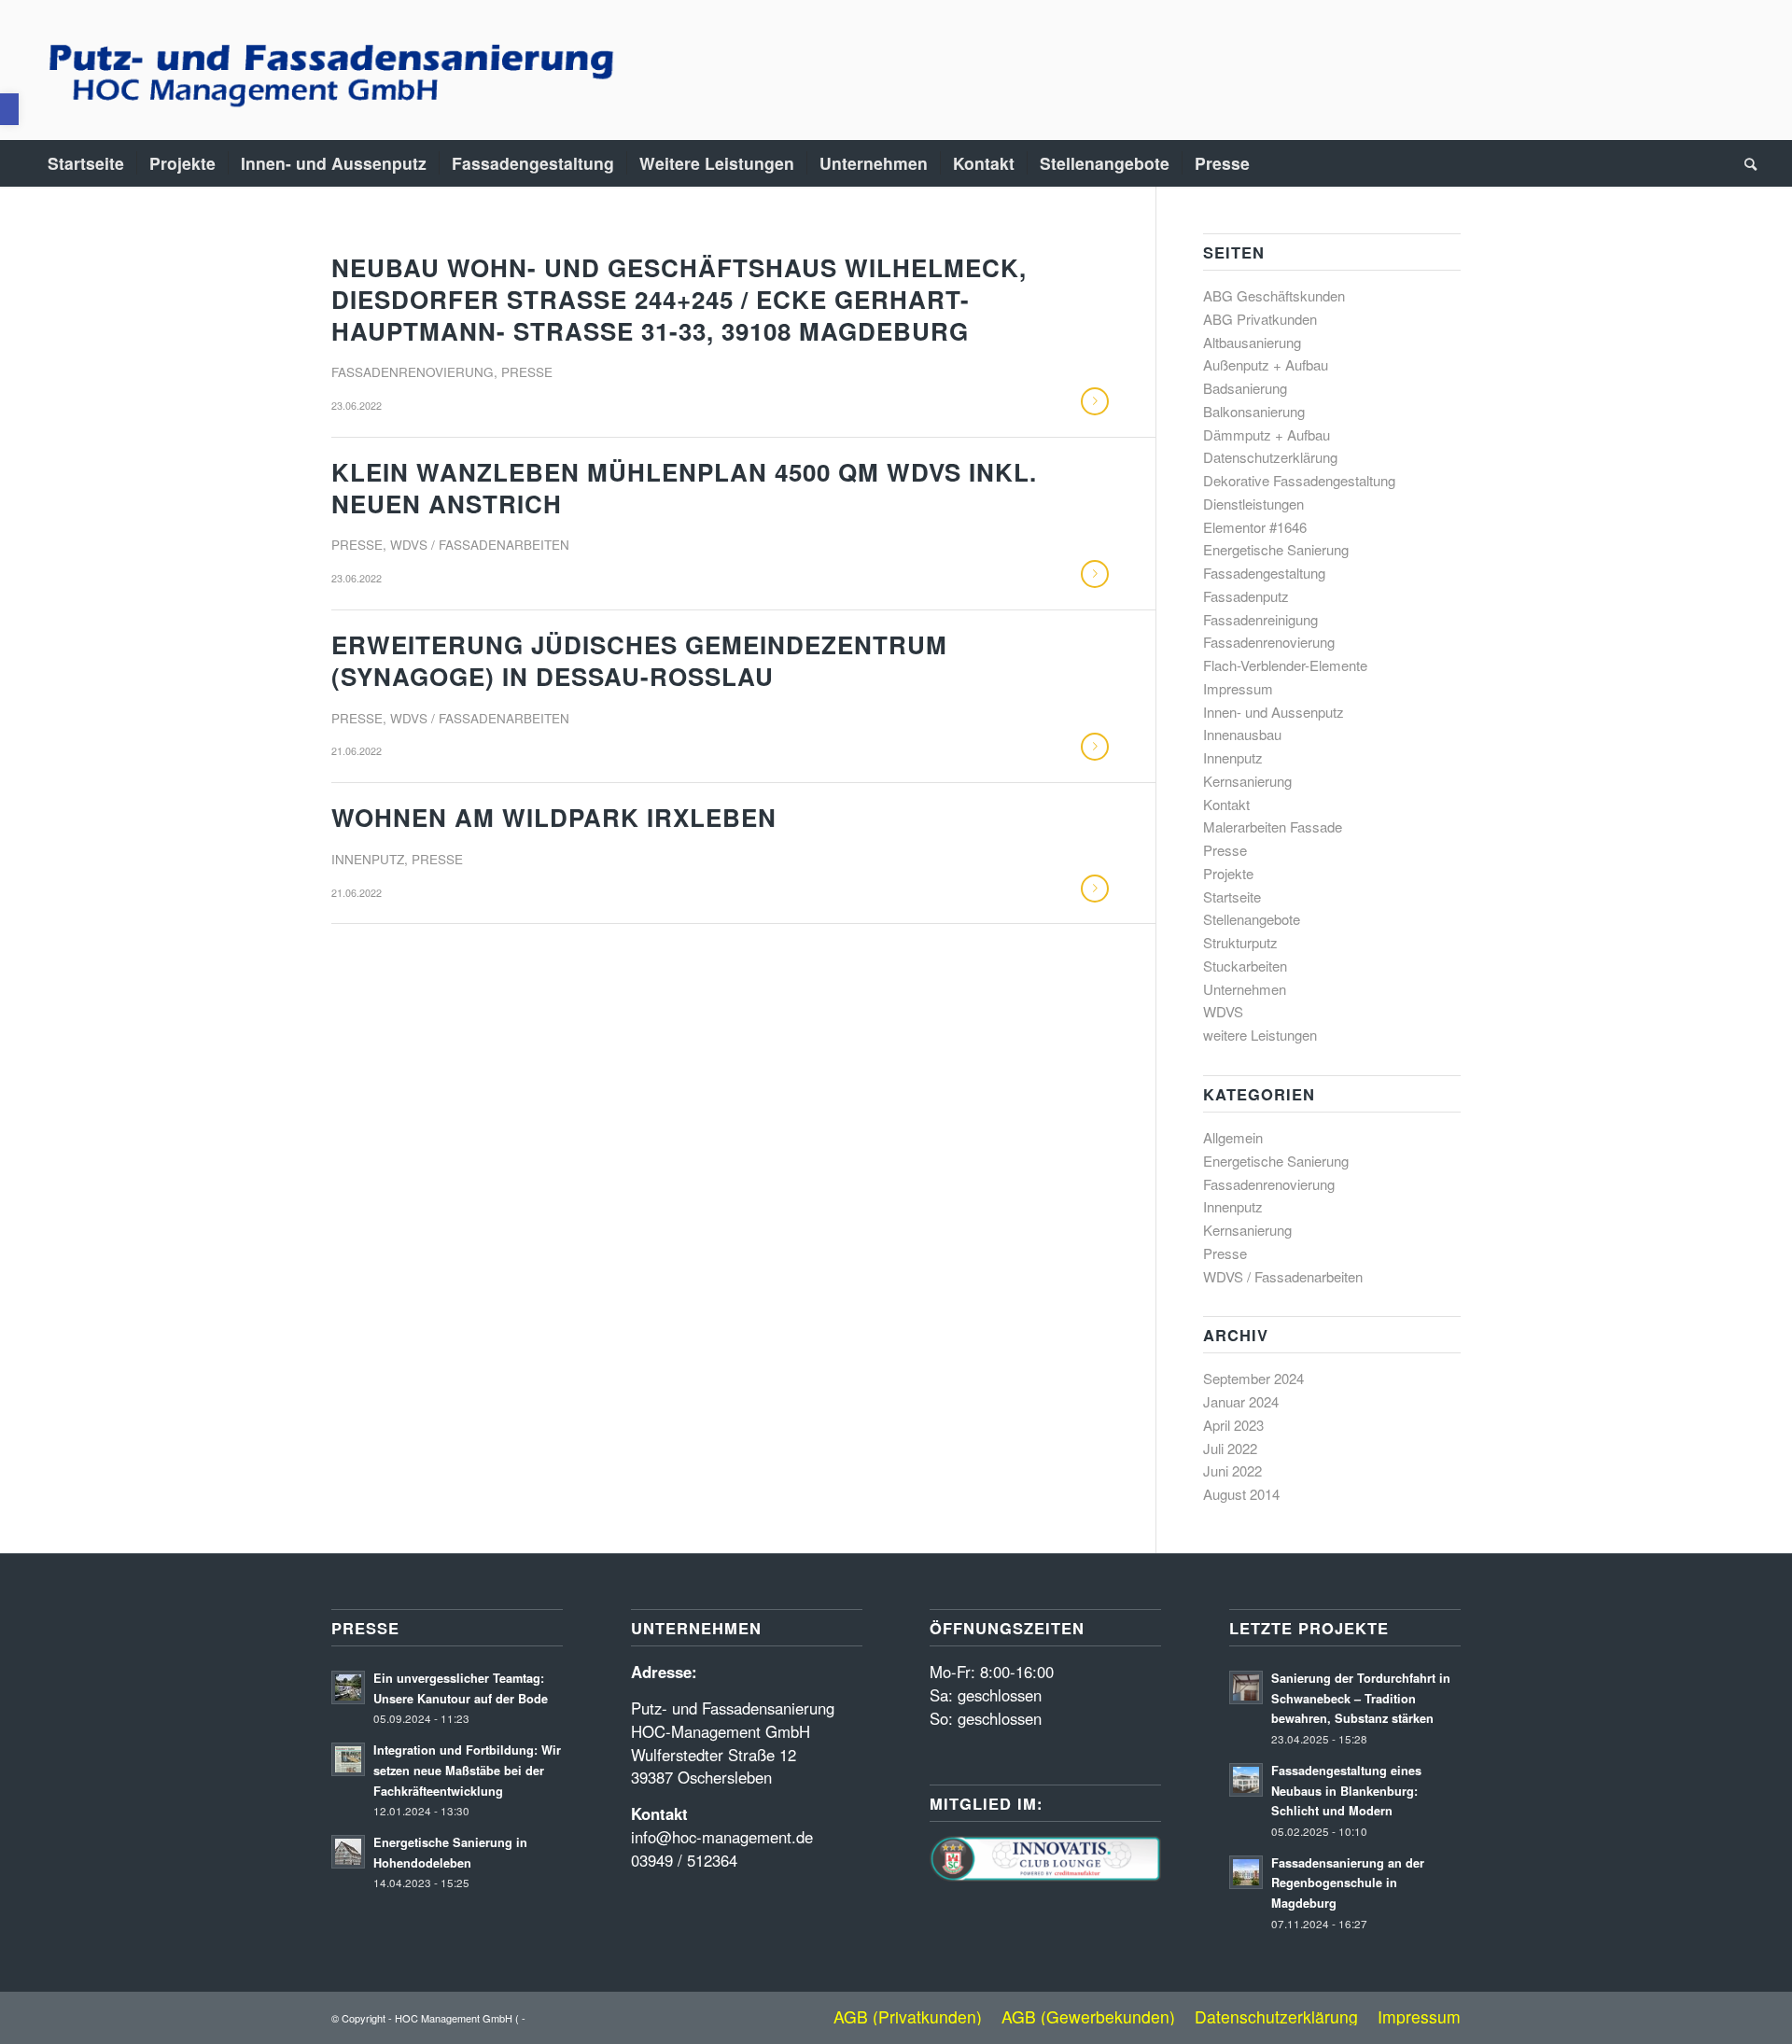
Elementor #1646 (1255, 527)
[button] (9, 109)
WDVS (1223, 1011)
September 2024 (1253, 1378)
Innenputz (368, 859)
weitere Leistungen (1260, 1035)
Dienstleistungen (1253, 504)
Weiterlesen (1095, 401)
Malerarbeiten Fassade (1273, 826)
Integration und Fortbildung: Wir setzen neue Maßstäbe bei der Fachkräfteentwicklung (467, 1770)
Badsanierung (1245, 388)
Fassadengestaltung (1264, 573)
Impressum (1238, 688)
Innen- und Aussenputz (1274, 712)
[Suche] (1744, 163)
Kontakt (1226, 804)
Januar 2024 (1241, 1401)
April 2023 (1233, 1425)
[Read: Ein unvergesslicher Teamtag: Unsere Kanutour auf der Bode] (348, 1687)
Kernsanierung (1247, 781)
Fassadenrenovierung (413, 372)
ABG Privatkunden (1260, 319)
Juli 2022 (1230, 1448)
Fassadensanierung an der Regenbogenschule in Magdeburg (1348, 1883)
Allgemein (1233, 1137)
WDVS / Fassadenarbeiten (480, 545)
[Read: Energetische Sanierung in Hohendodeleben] (348, 1852)
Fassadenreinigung (1260, 619)
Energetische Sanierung (1276, 549)
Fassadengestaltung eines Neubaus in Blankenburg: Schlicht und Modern (1346, 1791)
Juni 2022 (1232, 1470)
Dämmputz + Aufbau (1267, 434)
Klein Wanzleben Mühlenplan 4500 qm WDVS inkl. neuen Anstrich (684, 488)
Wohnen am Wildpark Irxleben (554, 817)
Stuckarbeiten (1245, 966)
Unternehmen (1245, 989)
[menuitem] (86, 163)
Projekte (1228, 873)
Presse (527, 372)
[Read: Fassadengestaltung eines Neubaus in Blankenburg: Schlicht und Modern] (1246, 1780)
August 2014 (1241, 1494)
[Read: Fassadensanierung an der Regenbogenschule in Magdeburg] (1246, 1872)
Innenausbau (1242, 734)
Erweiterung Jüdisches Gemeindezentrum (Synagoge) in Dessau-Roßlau (639, 660)
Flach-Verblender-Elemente (1285, 665)
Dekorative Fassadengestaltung (1299, 480)
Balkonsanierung (1254, 411)
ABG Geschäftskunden (1274, 295)
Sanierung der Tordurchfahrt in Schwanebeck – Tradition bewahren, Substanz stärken (1361, 1698)
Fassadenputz (1246, 596)
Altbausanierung (1252, 342)
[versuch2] (327, 70)
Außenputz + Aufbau (1266, 364)
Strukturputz (1240, 942)
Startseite (1232, 896)
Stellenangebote (1252, 919)
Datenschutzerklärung (1270, 457)
